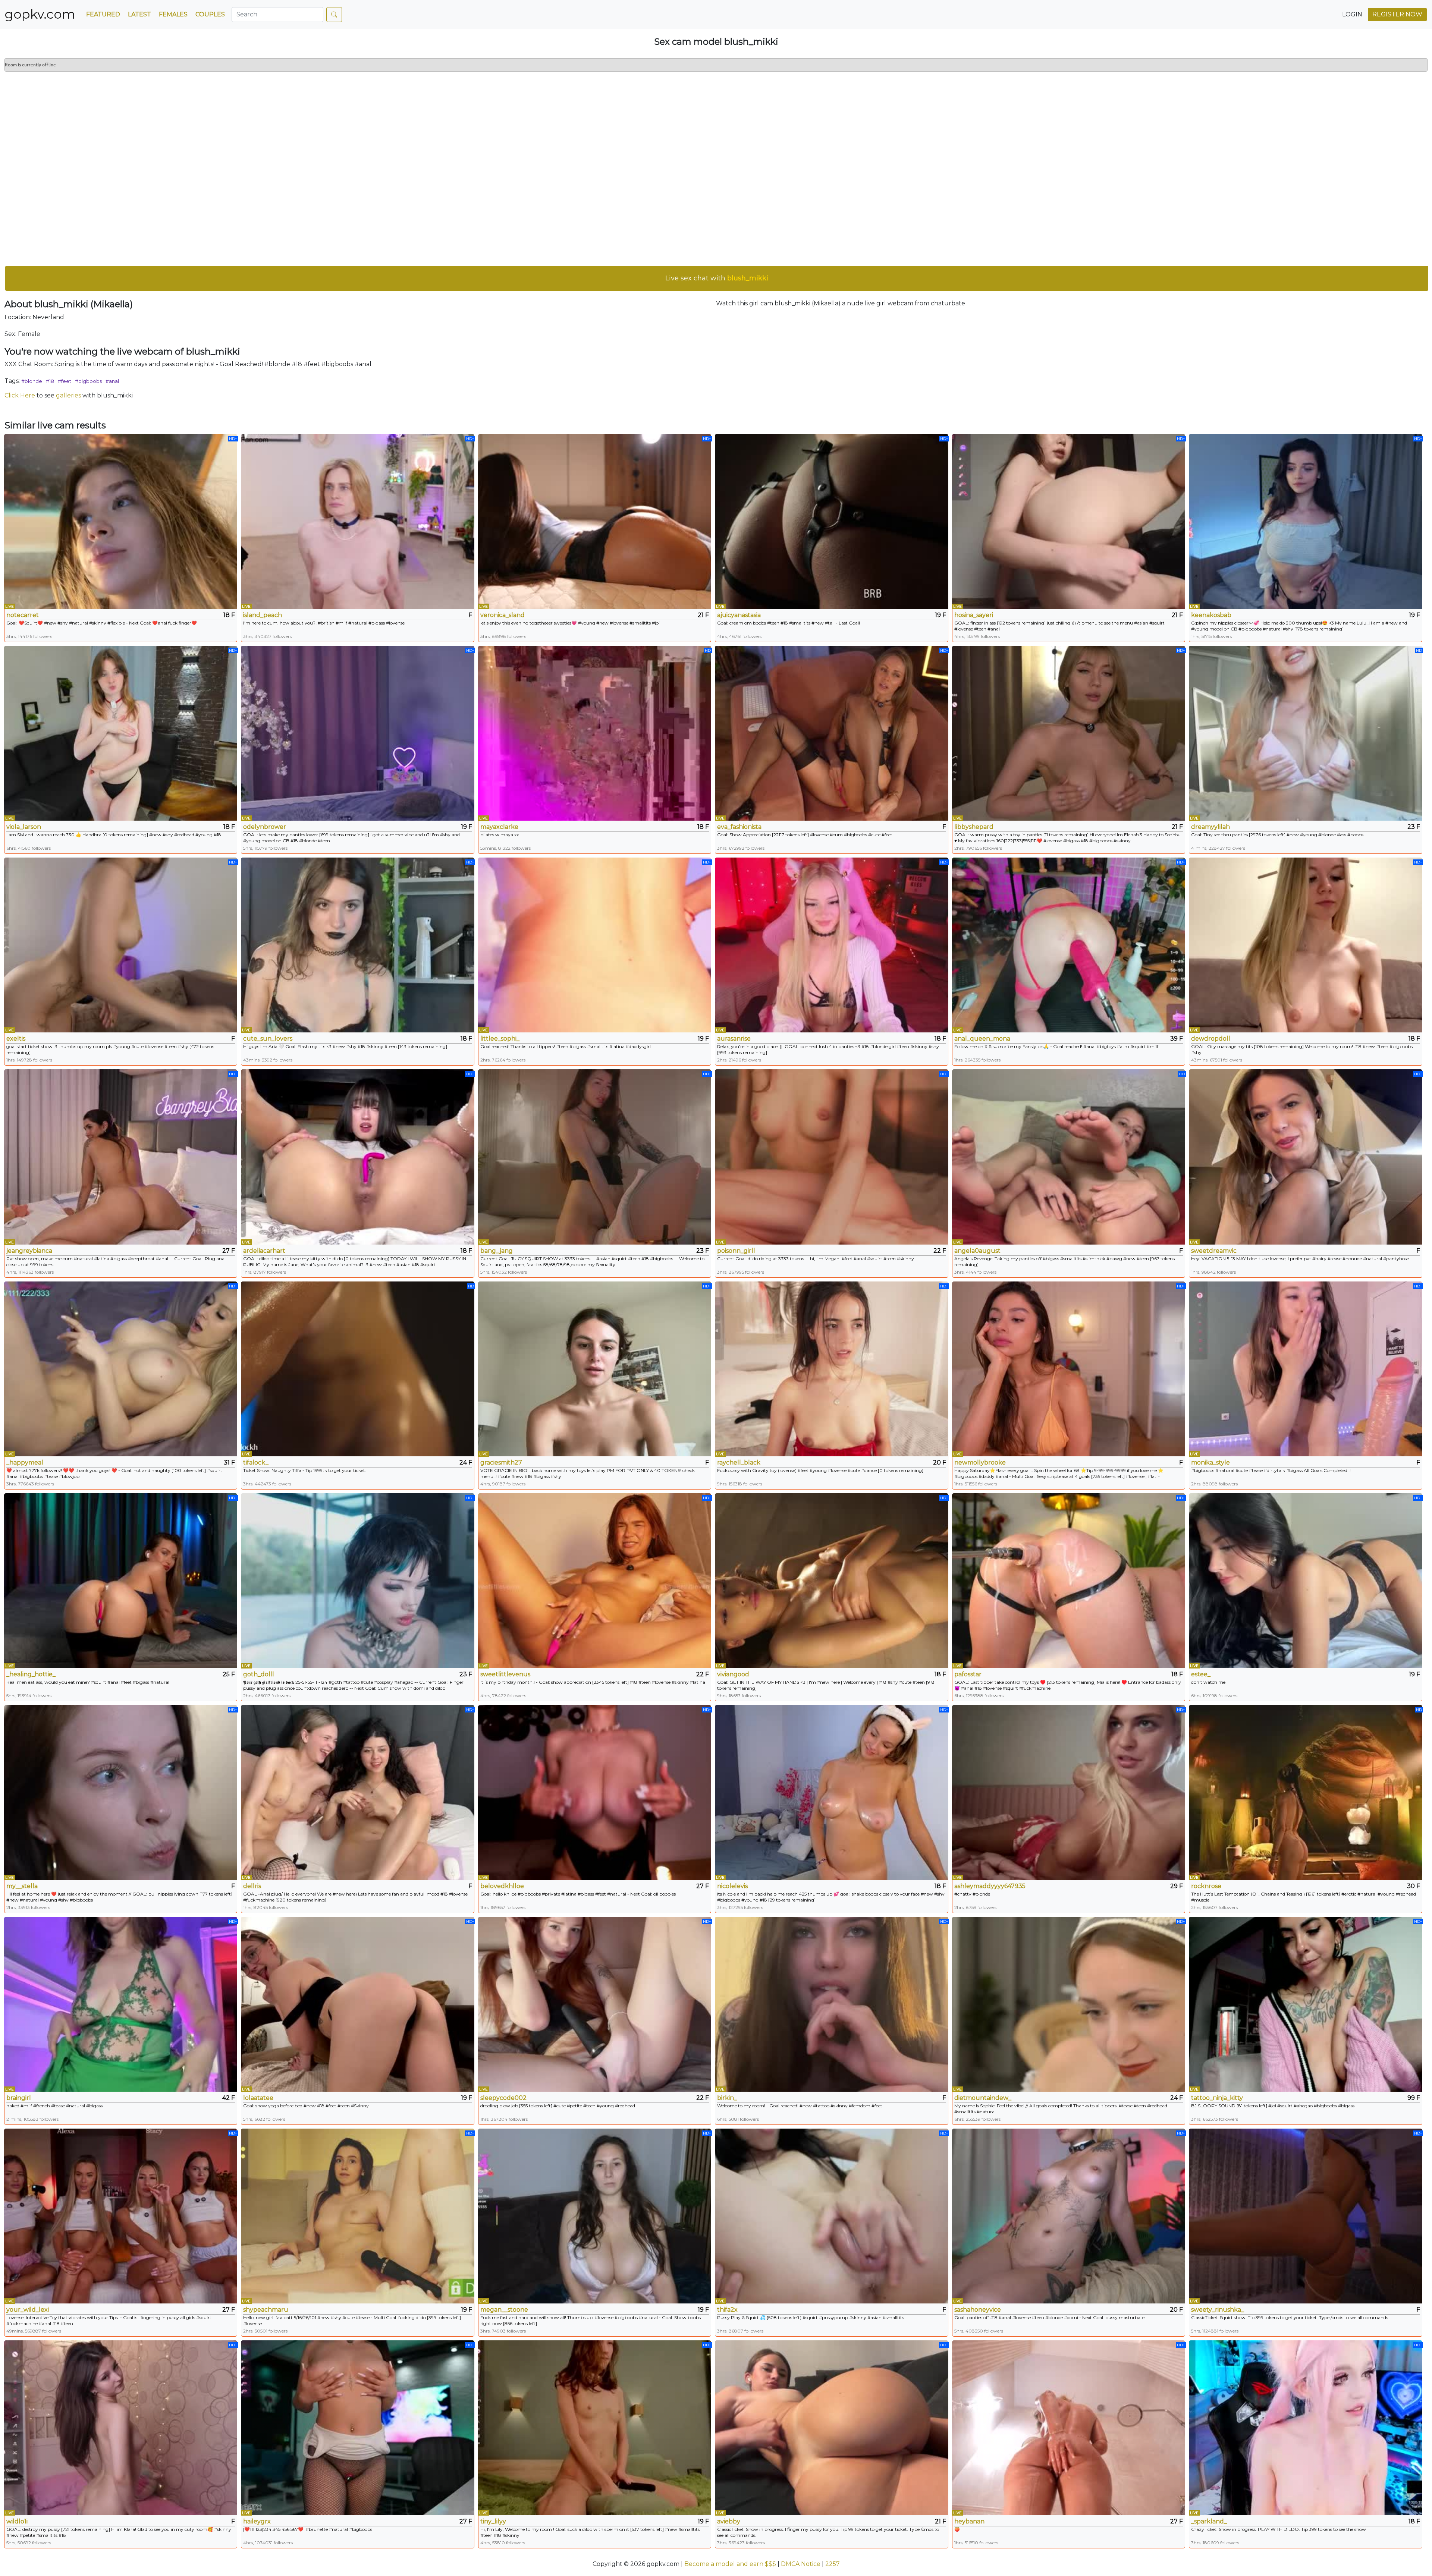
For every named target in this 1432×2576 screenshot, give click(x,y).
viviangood (733, 1674)
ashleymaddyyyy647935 (990, 1886)
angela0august (977, 1251)
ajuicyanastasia (739, 615)
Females (173, 14)
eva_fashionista (739, 827)
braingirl (19, 2098)
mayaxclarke (499, 827)
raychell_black (739, 1462)
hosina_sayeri (974, 615)
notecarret (23, 615)
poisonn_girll (736, 1251)
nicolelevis (732, 1886)
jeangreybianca (29, 1251)
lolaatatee (258, 2098)
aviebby (729, 2521)
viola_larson (24, 827)
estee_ (1201, 1674)
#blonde (32, 381)
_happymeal (25, 1462)
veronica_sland (503, 615)
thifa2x (727, 2310)
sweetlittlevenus (505, 1674)
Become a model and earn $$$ (730, 2564)
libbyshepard (974, 827)
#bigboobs (88, 381)
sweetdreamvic (1214, 1251)
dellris (252, 1886)
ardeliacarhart (264, 1251)
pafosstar (968, 1674)
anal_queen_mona (982, 1039)
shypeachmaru (266, 2310)
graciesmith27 (501, 1462)
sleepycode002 (503, 2098)
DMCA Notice (801, 2564)
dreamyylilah (1210, 827)
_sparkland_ (1209, 2521)
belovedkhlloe (502, 1886)
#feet (65, 381)
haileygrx (257, 2521)
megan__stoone (504, 2310)
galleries (68, 395)
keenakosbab (1211, 615)
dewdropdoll (1211, 1039)
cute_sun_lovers (268, 1039)
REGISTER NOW (1397, 14)
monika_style (1210, 1462)
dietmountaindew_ (983, 2098)
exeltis (16, 1039)
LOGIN (1352, 14)
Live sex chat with (717, 278)
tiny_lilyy (493, 2521)
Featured (103, 14)
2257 (833, 2564)
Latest (139, 14)
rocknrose (1206, 1886)
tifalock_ (256, 1462)
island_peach (263, 615)
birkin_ (727, 2098)
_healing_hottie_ (31, 1674)
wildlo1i (17, 2521)
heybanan (969, 2521)
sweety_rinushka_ (1218, 2310)
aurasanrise (734, 1039)
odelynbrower (265, 827)
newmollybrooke (980, 1462)
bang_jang (497, 1251)
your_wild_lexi (28, 2310)
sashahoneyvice (978, 2310)
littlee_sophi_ (500, 1039)
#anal (112, 381)
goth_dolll (259, 1674)
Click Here (20, 395)
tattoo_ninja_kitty (1217, 2098)
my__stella (22, 1886)
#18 (50, 381)
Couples (210, 14)
